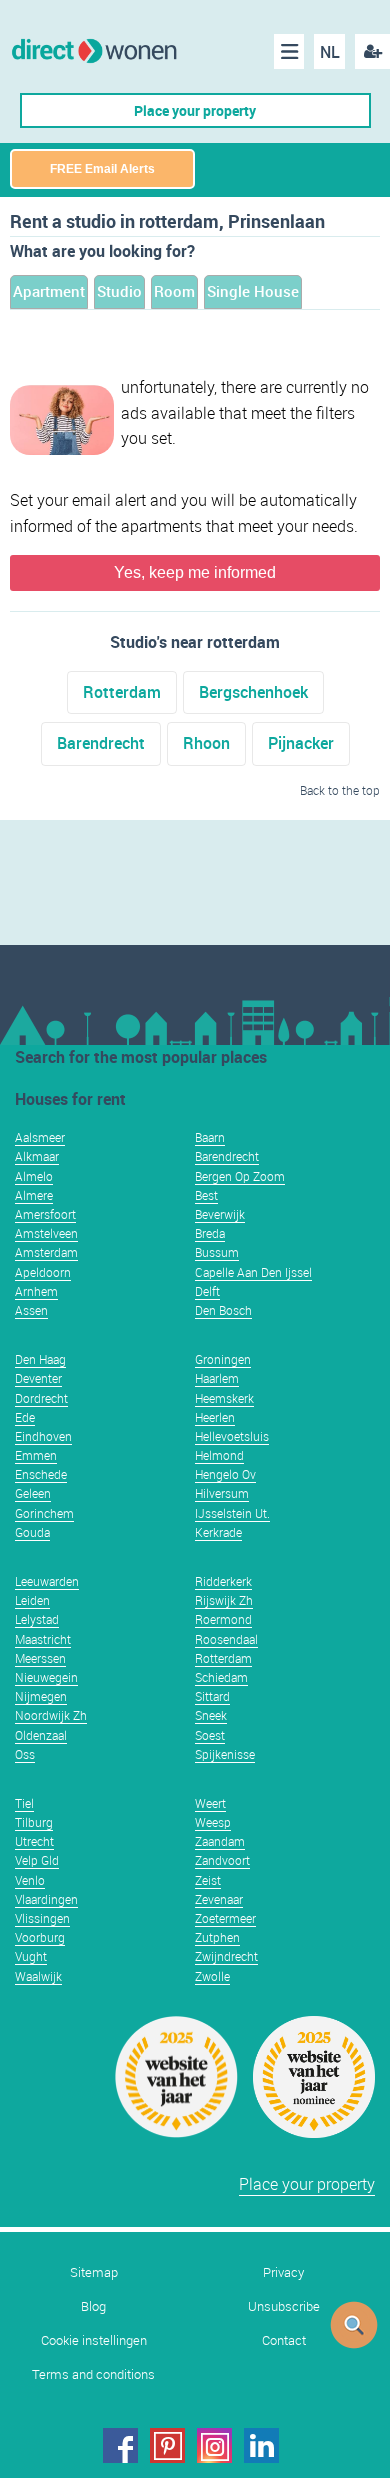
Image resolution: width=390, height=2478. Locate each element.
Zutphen (217, 1937)
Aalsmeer (40, 1137)
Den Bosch (223, 1310)
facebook (120, 2445)
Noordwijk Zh (51, 1715)
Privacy (283, 2272)
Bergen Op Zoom (240, 1176)
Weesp (213, 1822)
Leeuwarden (47, 1581)
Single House (253, 291)
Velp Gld (37, 1860)
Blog (93, 2306)
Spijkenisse (225, 1754)
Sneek (211, 1715)
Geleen (33, 1493)
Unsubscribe (284, 2306)
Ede (25, 1417)
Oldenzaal (41, 1735)
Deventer (38, 1378)
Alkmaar (37, 1156)
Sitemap (94, 2272)
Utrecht (34, 1841)
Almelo (34, 1176)
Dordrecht (41, 1398)
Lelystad (37, 1619)
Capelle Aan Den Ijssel (253, 1272)
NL (330, 52)
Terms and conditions (93, 2374)
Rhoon (206, 743)
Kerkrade (218, 1532)
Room (174, 291)
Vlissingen (42, 1918)
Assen (31, 1310)
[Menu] (289, 51)
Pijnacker (301, 743)
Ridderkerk (223, 1581)
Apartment (49, 291)
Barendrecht (101, 743)
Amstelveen (46, 1233)
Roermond (223, 1619)
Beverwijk (220, 1214)
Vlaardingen (46, 1899)
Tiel (24, 1803)
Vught (31, 1956)
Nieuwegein (46, 1677)
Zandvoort (222, 1860)
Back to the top (340, 790)
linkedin (261, 2445)
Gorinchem (44, 1513)
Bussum (217, 1252)
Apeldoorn (43, 1272)
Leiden (32, 1600)
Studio (119, 291)
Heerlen (215, 1417)
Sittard (212, 1696)
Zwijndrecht (226, 1956)
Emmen (36, 1455)
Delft (207, 1291)
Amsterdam (46, 1252)
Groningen (223, 1359)
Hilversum (222, 1493)
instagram (214, 2445)
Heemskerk (224, 1398)
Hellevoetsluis (232, 1436)
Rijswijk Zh (224, 1600)
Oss (25, 1754)
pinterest (167, 2445)
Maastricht (43, 1639)
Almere (34, 1195)
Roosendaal (226, 1639)
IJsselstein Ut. (232, 1513)
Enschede (41, 1474)
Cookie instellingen (94, 2340)
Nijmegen (41, 1696)
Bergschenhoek (253, 692)
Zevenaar (219, 1899)
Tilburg (34, 1822)
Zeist (208, 1880)
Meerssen (40, 1658)
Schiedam (221, 1677)
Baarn (210, 1137)
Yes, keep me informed (195, 572)
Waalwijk (38, 1976)
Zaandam (220, 1841)
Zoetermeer (225, 1918)
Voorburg (40, 1937)
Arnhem (36, 1291)
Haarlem (217, 1378)
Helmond (219, 1455)
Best (206, 1195)
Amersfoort (45, 1214)
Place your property (195, 110)
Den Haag (40, 1359)
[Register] (372, 51)
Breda (210, 1233)
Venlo (30, 1880)
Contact (284, 2340)
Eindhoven (43, 1436)
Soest (210, 1735)
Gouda (32, 1532)
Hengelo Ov (225, 1474)
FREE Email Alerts (102, 169)
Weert (210, 1803)
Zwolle (212, 1976)
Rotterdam (122, 692)
